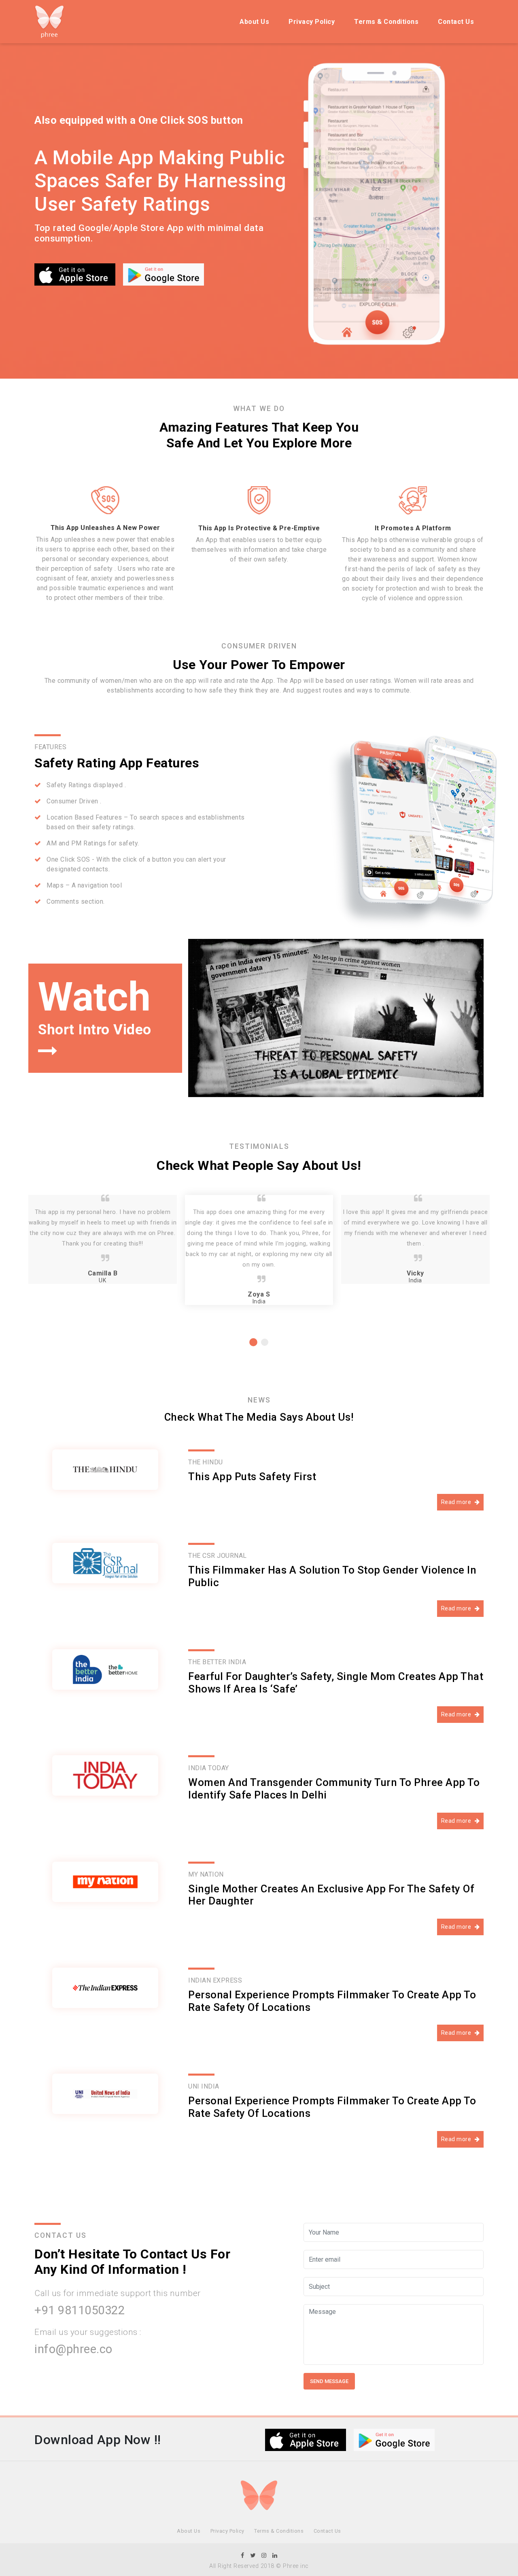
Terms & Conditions (386, 22)
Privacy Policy (312, 22)
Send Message (329, 2381)
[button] (253, 1342)
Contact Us (456, 22)
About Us (254, 22)
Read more (457, 1502)
